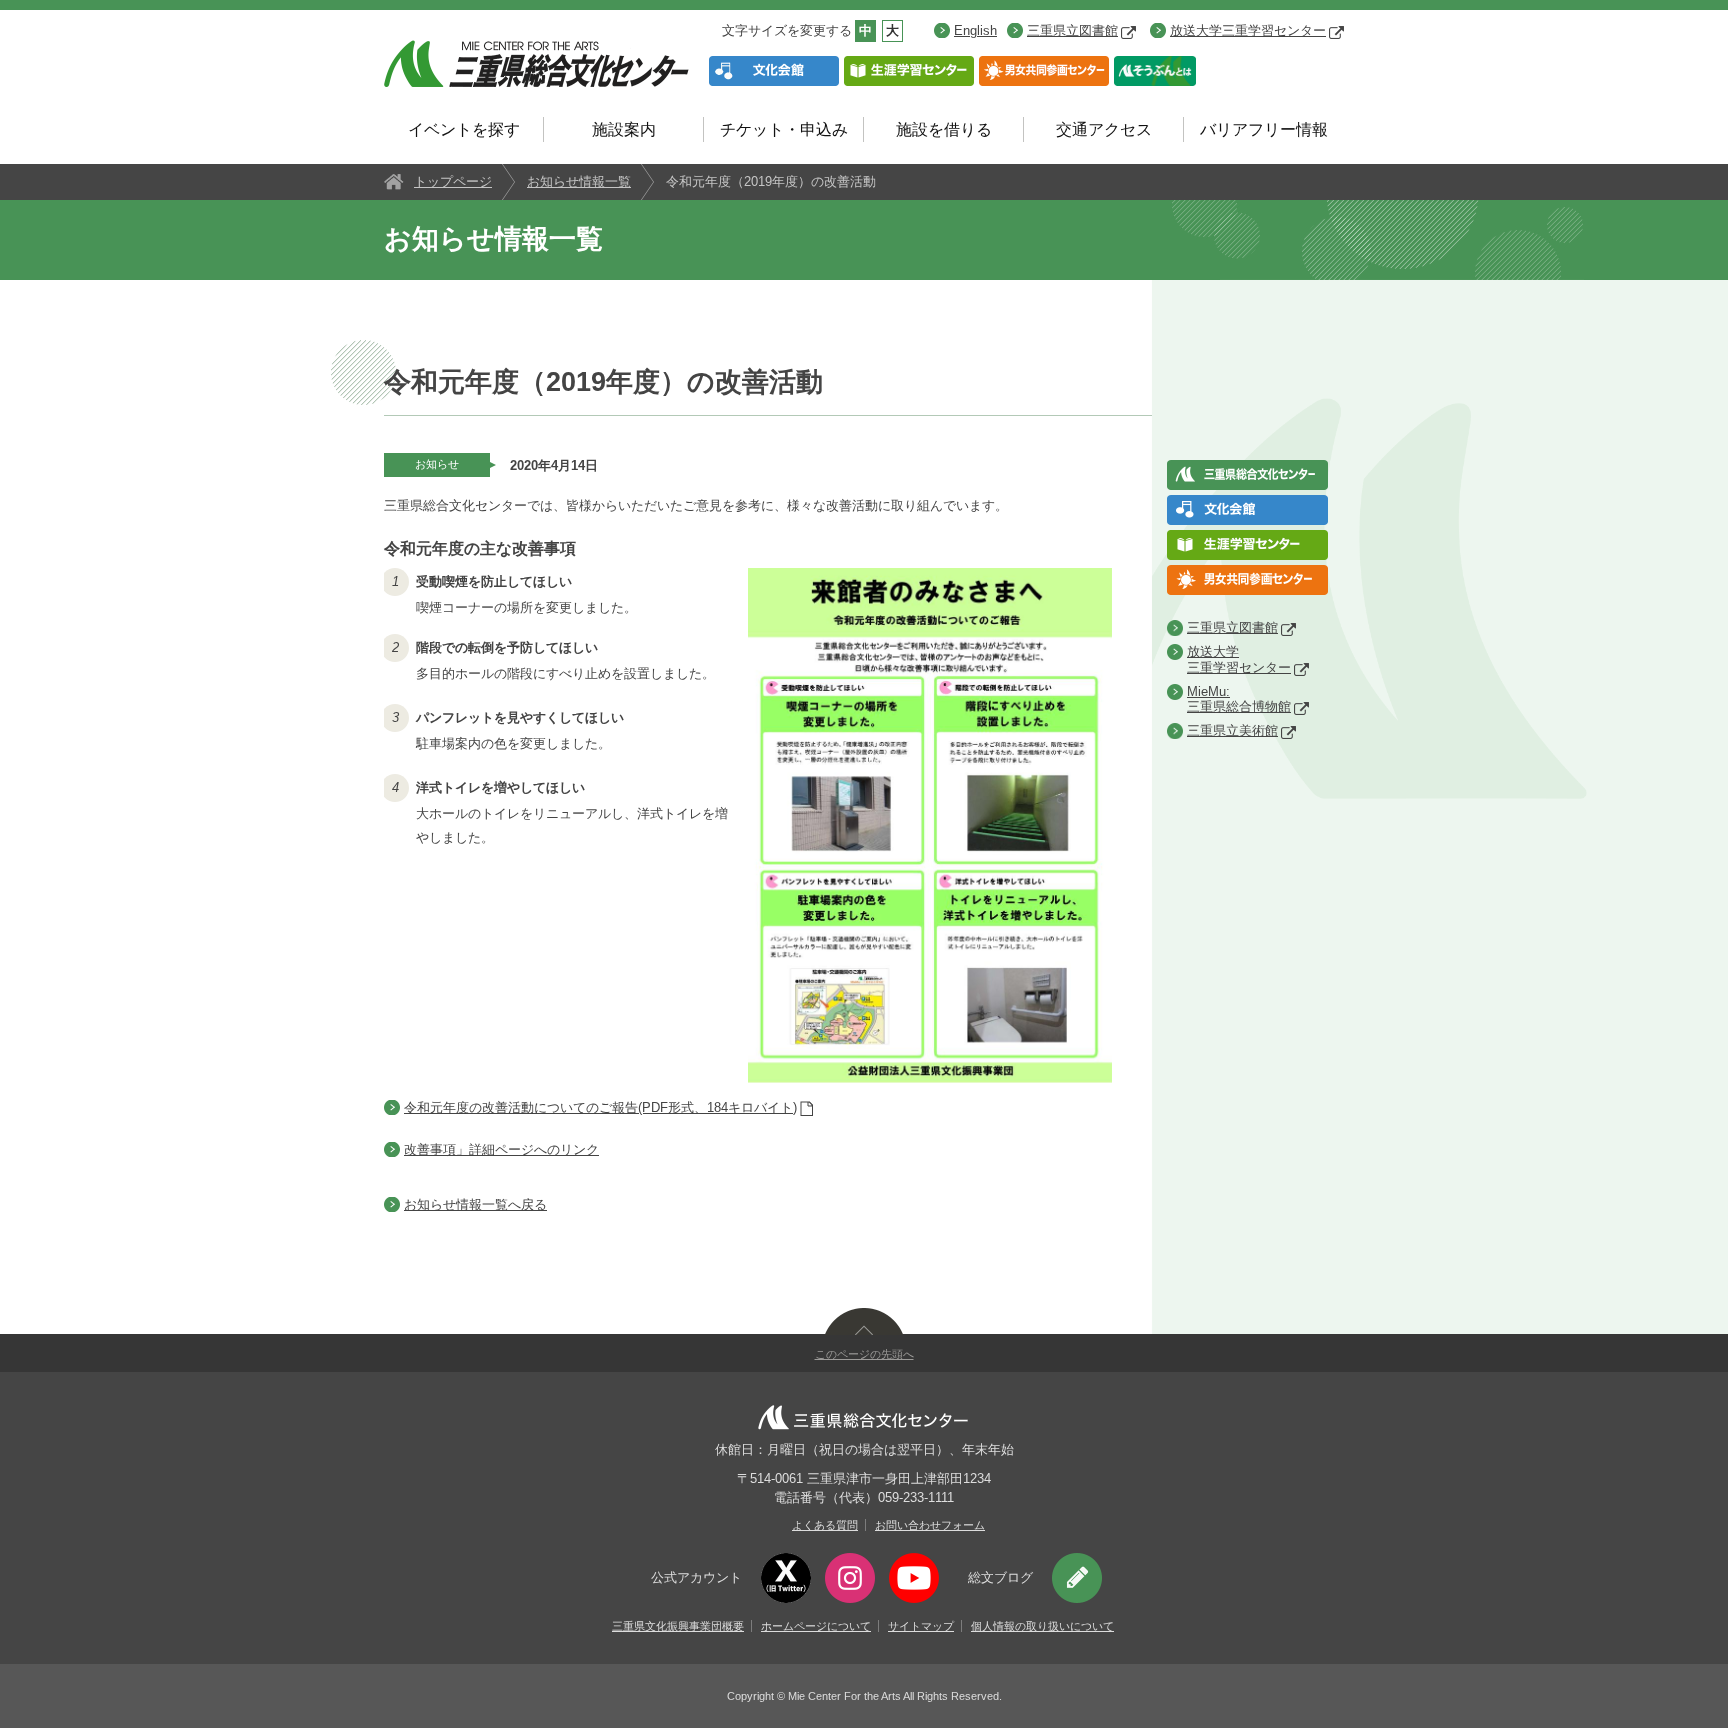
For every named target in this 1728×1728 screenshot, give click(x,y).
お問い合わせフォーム (930, 1525)
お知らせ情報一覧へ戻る (475, 1204)
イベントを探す (464, 129)
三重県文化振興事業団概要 (678, 1626)
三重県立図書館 (1072, 30)
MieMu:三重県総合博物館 (1239, 699)
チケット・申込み (784, 129)
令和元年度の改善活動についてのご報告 (600, 1107)
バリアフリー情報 (1264, 129)
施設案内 (624, 129)
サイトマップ (921, 1626)
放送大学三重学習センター (1248, 30)
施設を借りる (944, 129)
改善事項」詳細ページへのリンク (501, 1149)
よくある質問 (825, 1525)
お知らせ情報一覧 (579, 181)
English (975, 30)
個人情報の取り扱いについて (1042, 1626)
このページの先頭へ (864, 1354)
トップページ (453, 181)
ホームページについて (816, 1626)
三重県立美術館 (1232, 730)
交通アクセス (1104, 129)
